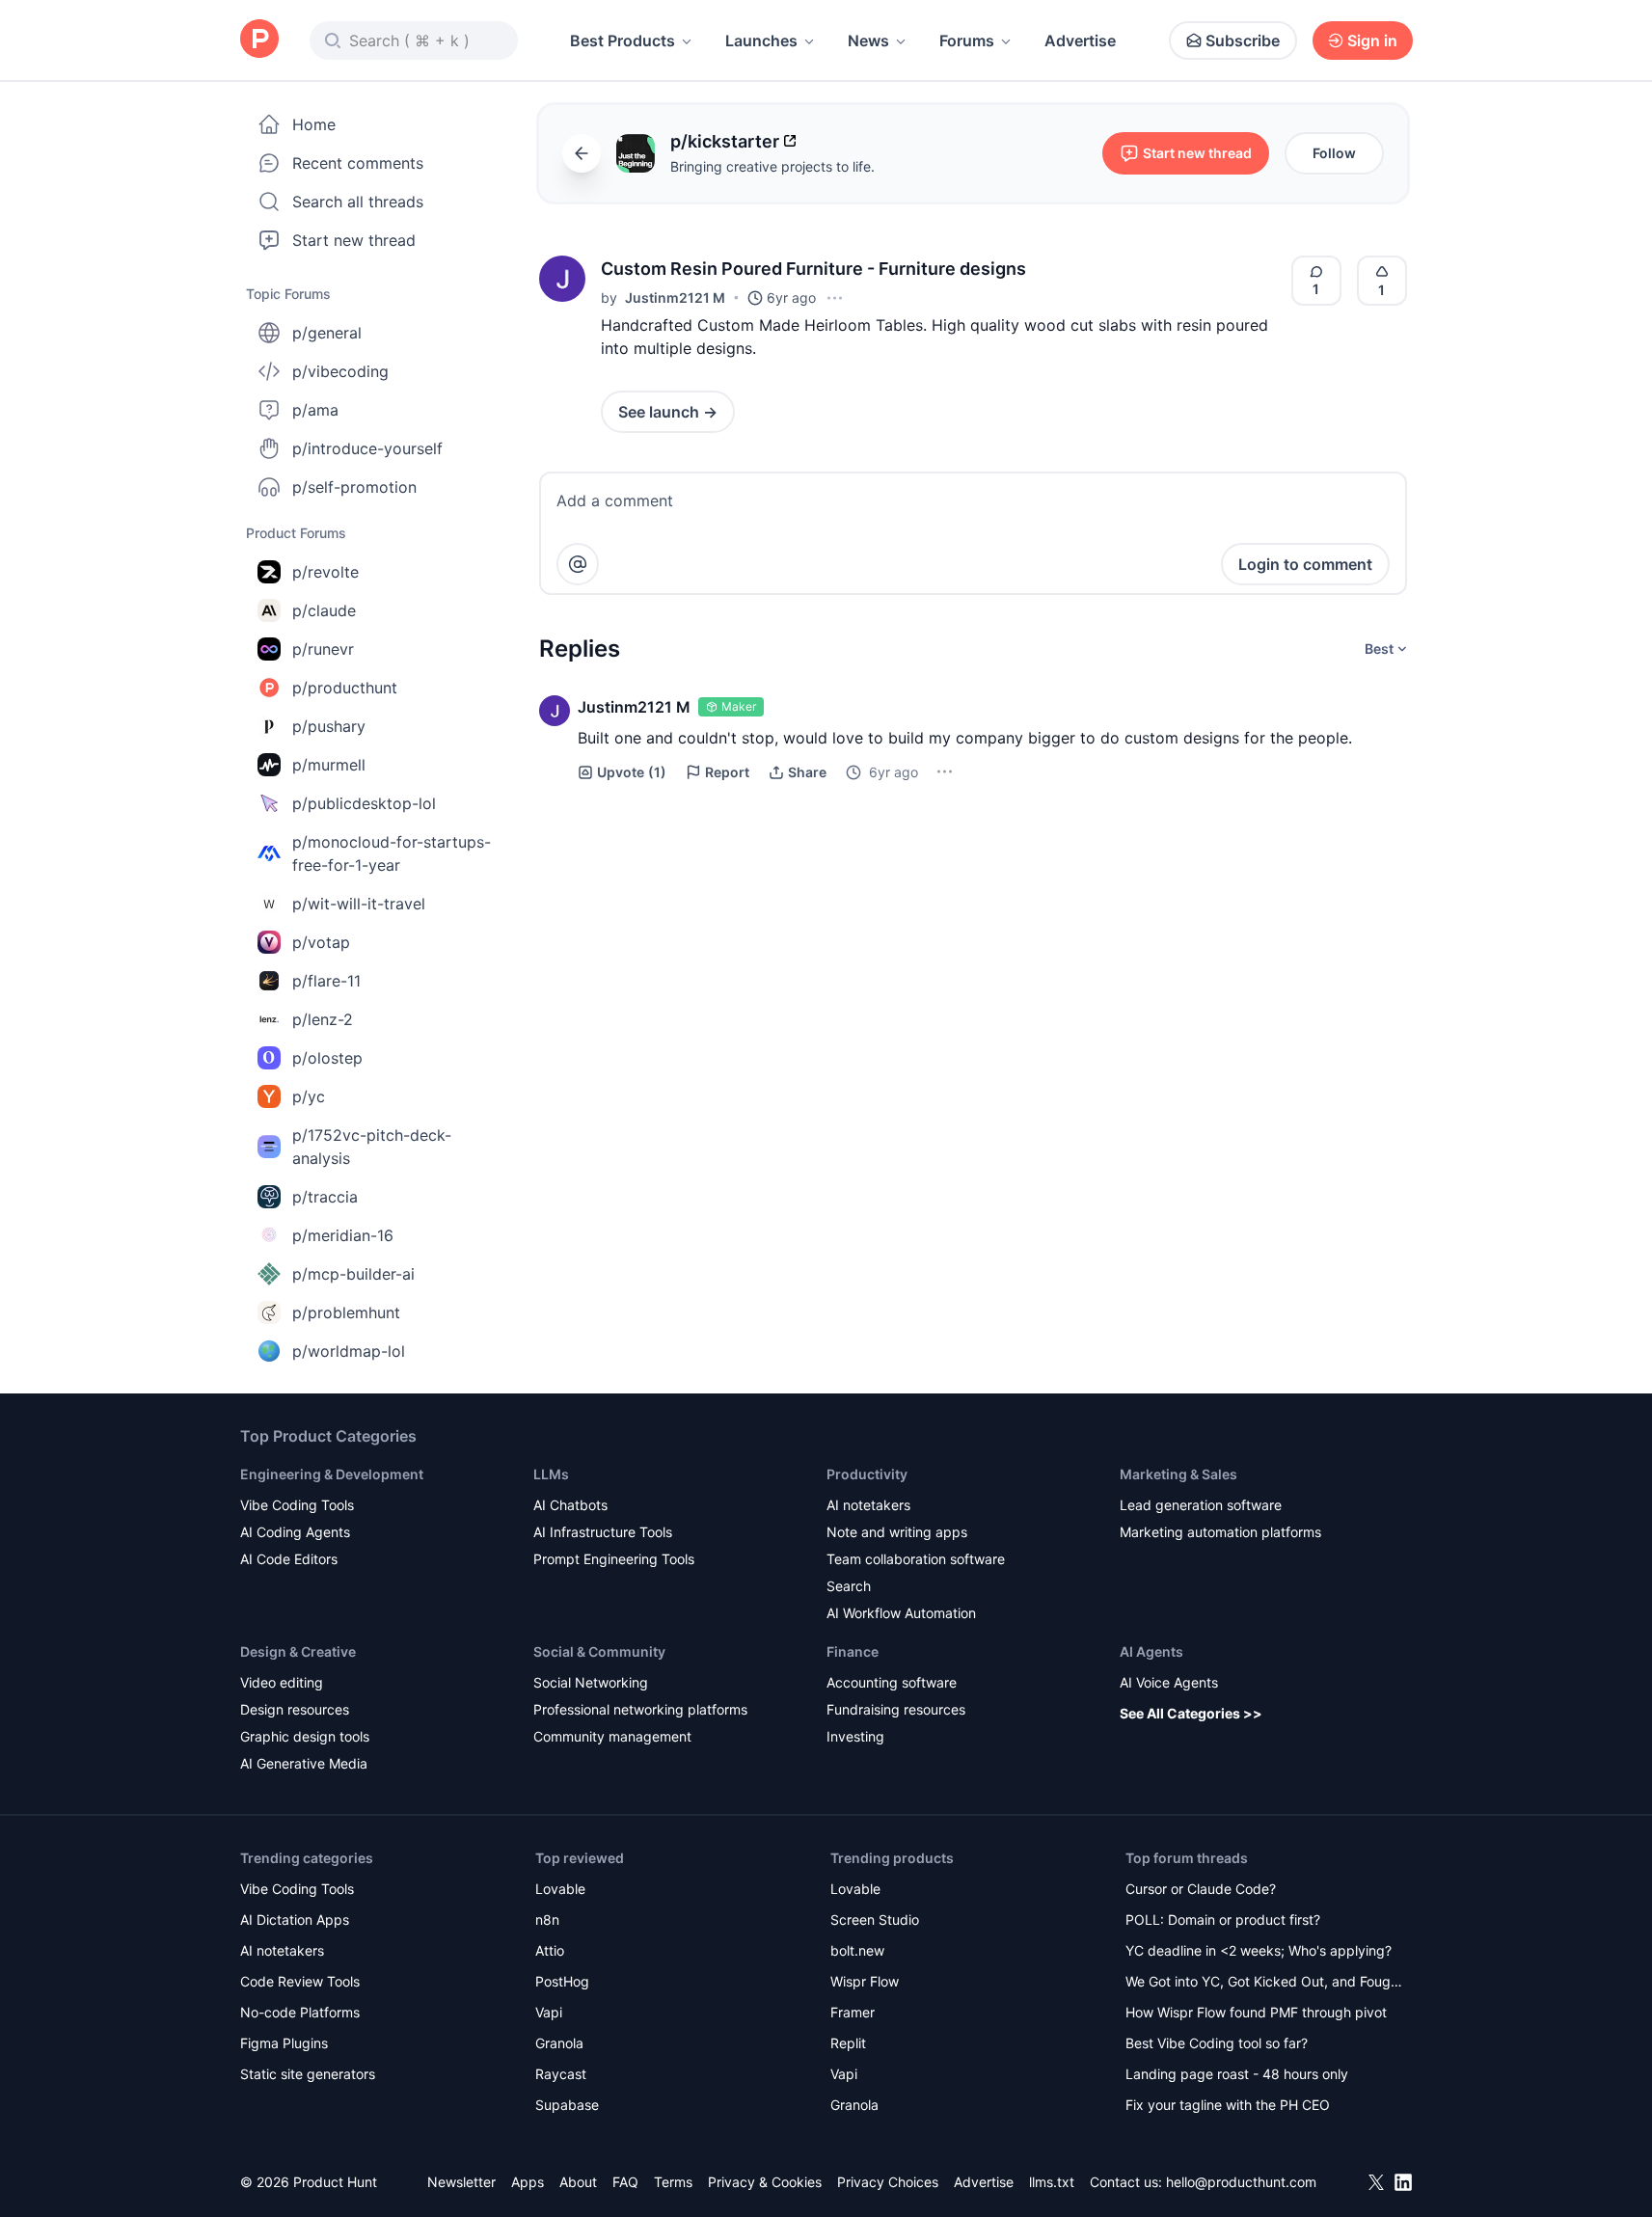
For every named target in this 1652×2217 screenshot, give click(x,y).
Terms (673, 2182)
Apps (528, 2182)
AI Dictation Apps (295, 1920)
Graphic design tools (305, 1736)
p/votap (321, 942)
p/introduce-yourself (367, 448)
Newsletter (461, 2182)
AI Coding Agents (295, 1532)
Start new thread (354, 240)
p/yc (309, 1096)
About (578, 2182)
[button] (562, 279)
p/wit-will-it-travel (359, 904)
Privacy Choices (888, 2182)
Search (849, 1586)
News (868, 41)
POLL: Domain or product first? (1223, 1920)
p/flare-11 (326, 981)
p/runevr (323, 649)
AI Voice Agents (1169, 1682)
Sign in (1372, 41)
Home (314, 124)
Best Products (623, 41)
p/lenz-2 (323, 1019)
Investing (855, 1736)
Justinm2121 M (675, 297)
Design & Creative (298, 1651)
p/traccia (325, 1197)
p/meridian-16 (343, 1235)
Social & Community (599, 1651)
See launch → (668, 412)
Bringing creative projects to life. (772, 166)
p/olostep (327, 1058)
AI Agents (1151, 1651)
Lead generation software (1201, 1505)
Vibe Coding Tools (297, 1505)
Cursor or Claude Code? (1201, 1889)
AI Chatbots (570, 1505)
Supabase (567, 2105)
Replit (848, 2043)
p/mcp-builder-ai (353, 1274)
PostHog (562, 1981)
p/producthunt (345, 688)
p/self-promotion (354, 487)
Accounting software (892, 1682)
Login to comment (1305, 564)
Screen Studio (875, 1920)
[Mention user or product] (578, 564)
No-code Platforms (300, 2012)
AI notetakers (868, 1505)
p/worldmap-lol (349, 1351)
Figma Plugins (284, 2043)
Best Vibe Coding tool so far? (1217, 2043)
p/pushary (329, 726)
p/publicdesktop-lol (364, 803)
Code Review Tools (300, 1981)
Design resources (295, 1709)
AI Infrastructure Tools (603, 1532)
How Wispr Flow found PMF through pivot (1256, 2012)
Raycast (561, 2074)
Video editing (282, 1682)
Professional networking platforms (640, 1709)
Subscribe (1243, 41)
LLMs (551, 1474)
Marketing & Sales (1178, 1474)
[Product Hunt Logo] (259, 40)
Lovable (560, 1889)
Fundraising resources (896, 1709)
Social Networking (591, 1682)
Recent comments (358, 163)
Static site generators (308, 2074)
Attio (550, 1950)
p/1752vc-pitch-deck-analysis (372, 1147)
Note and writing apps (897, 1532)
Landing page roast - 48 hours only (1237, 2074)
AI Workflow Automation (901, 1613)
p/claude (324, 610)
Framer (853, 2012)
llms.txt (1052, 2182)
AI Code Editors (289, 1559)
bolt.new (857, 1950)
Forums (967, 41)
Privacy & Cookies (765, 2182)
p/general (327, 333)
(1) (632, 772)
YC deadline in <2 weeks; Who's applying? (1259, 1950)
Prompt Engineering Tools (614, 1559)
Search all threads (358, 202)
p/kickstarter (725, 141)
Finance (853, 1651)
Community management (612, 1736)
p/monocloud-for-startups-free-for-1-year (392, 853)
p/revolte (325, 572)
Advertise (1080, 41)
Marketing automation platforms (1220, 1532)
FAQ (625, 2182)
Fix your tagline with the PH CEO (1228, 2105)
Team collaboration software (916, 1559)
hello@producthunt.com (1241, 2182)
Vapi (549, 2012)
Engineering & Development (332, 1474)
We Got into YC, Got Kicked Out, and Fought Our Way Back (1264, 1983)
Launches (761, 41)
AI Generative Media (304, 1763)
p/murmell (329, 765)
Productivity (867, 1474)
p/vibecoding (340, 371)
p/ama (315, 410)
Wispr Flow (865, 1981)
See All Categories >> (1191, 1713)
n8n (547, 1920)
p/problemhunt (346, 1312)
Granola (559, 2043)
